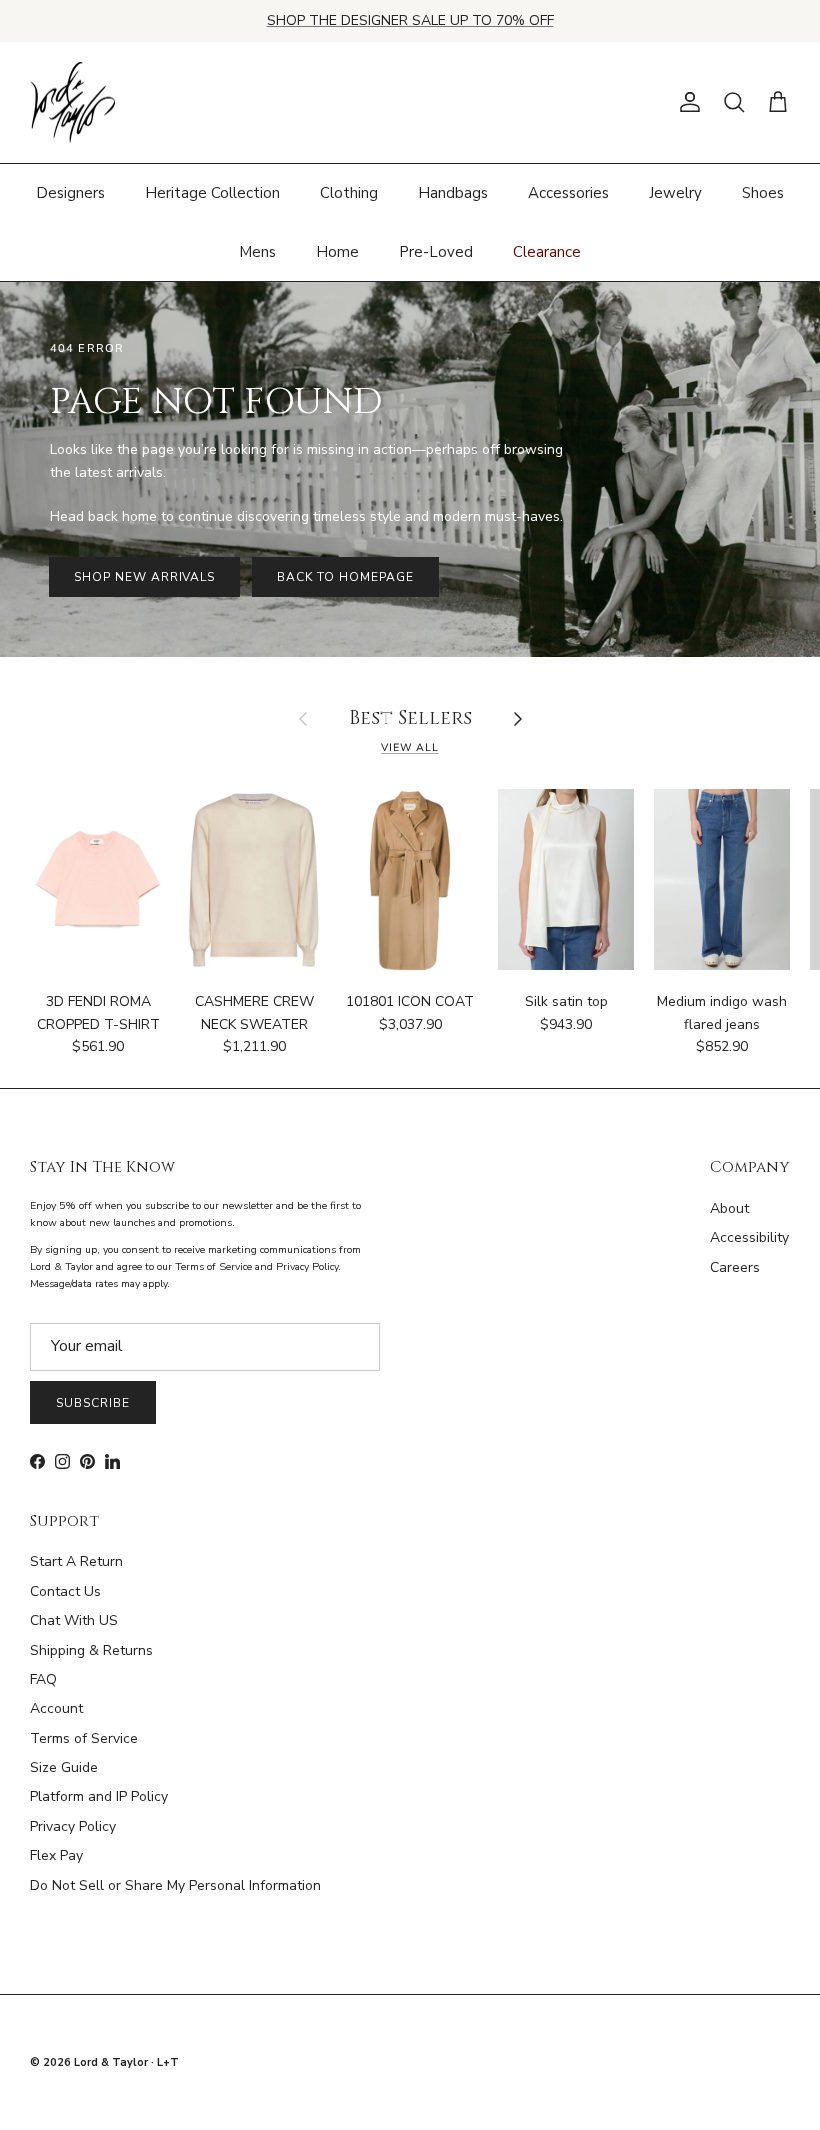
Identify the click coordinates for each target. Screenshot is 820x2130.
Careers (735, 1267)
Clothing (349, 193)
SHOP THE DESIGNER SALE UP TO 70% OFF (410, 20)
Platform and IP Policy (99, 1796)
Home (337, 252)
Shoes (763, 193)
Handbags (453, 193)
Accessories (568, 193)
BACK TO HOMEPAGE (345, 577)
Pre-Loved (436, 252)
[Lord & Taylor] (72, 103)
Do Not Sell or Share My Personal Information (175, 1885)
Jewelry (675, 193)
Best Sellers (410, 719)
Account (56, 1708)
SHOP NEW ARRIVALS (144, 577)
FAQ (43, 1679)
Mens (257, 252)
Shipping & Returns (91, 1650)
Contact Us (65, 1591)
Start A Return (76, 1561)
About (729, 1208)
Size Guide (64, 1767)
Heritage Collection (212, 193)
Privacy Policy (73, 1826)
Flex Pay (56, 1855)
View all (410, 747)
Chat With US (74, 1620)
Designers (70, 193)
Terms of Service (84, 1738)
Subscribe (93, 1403)
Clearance (547, 252)
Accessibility (749, 1237)
